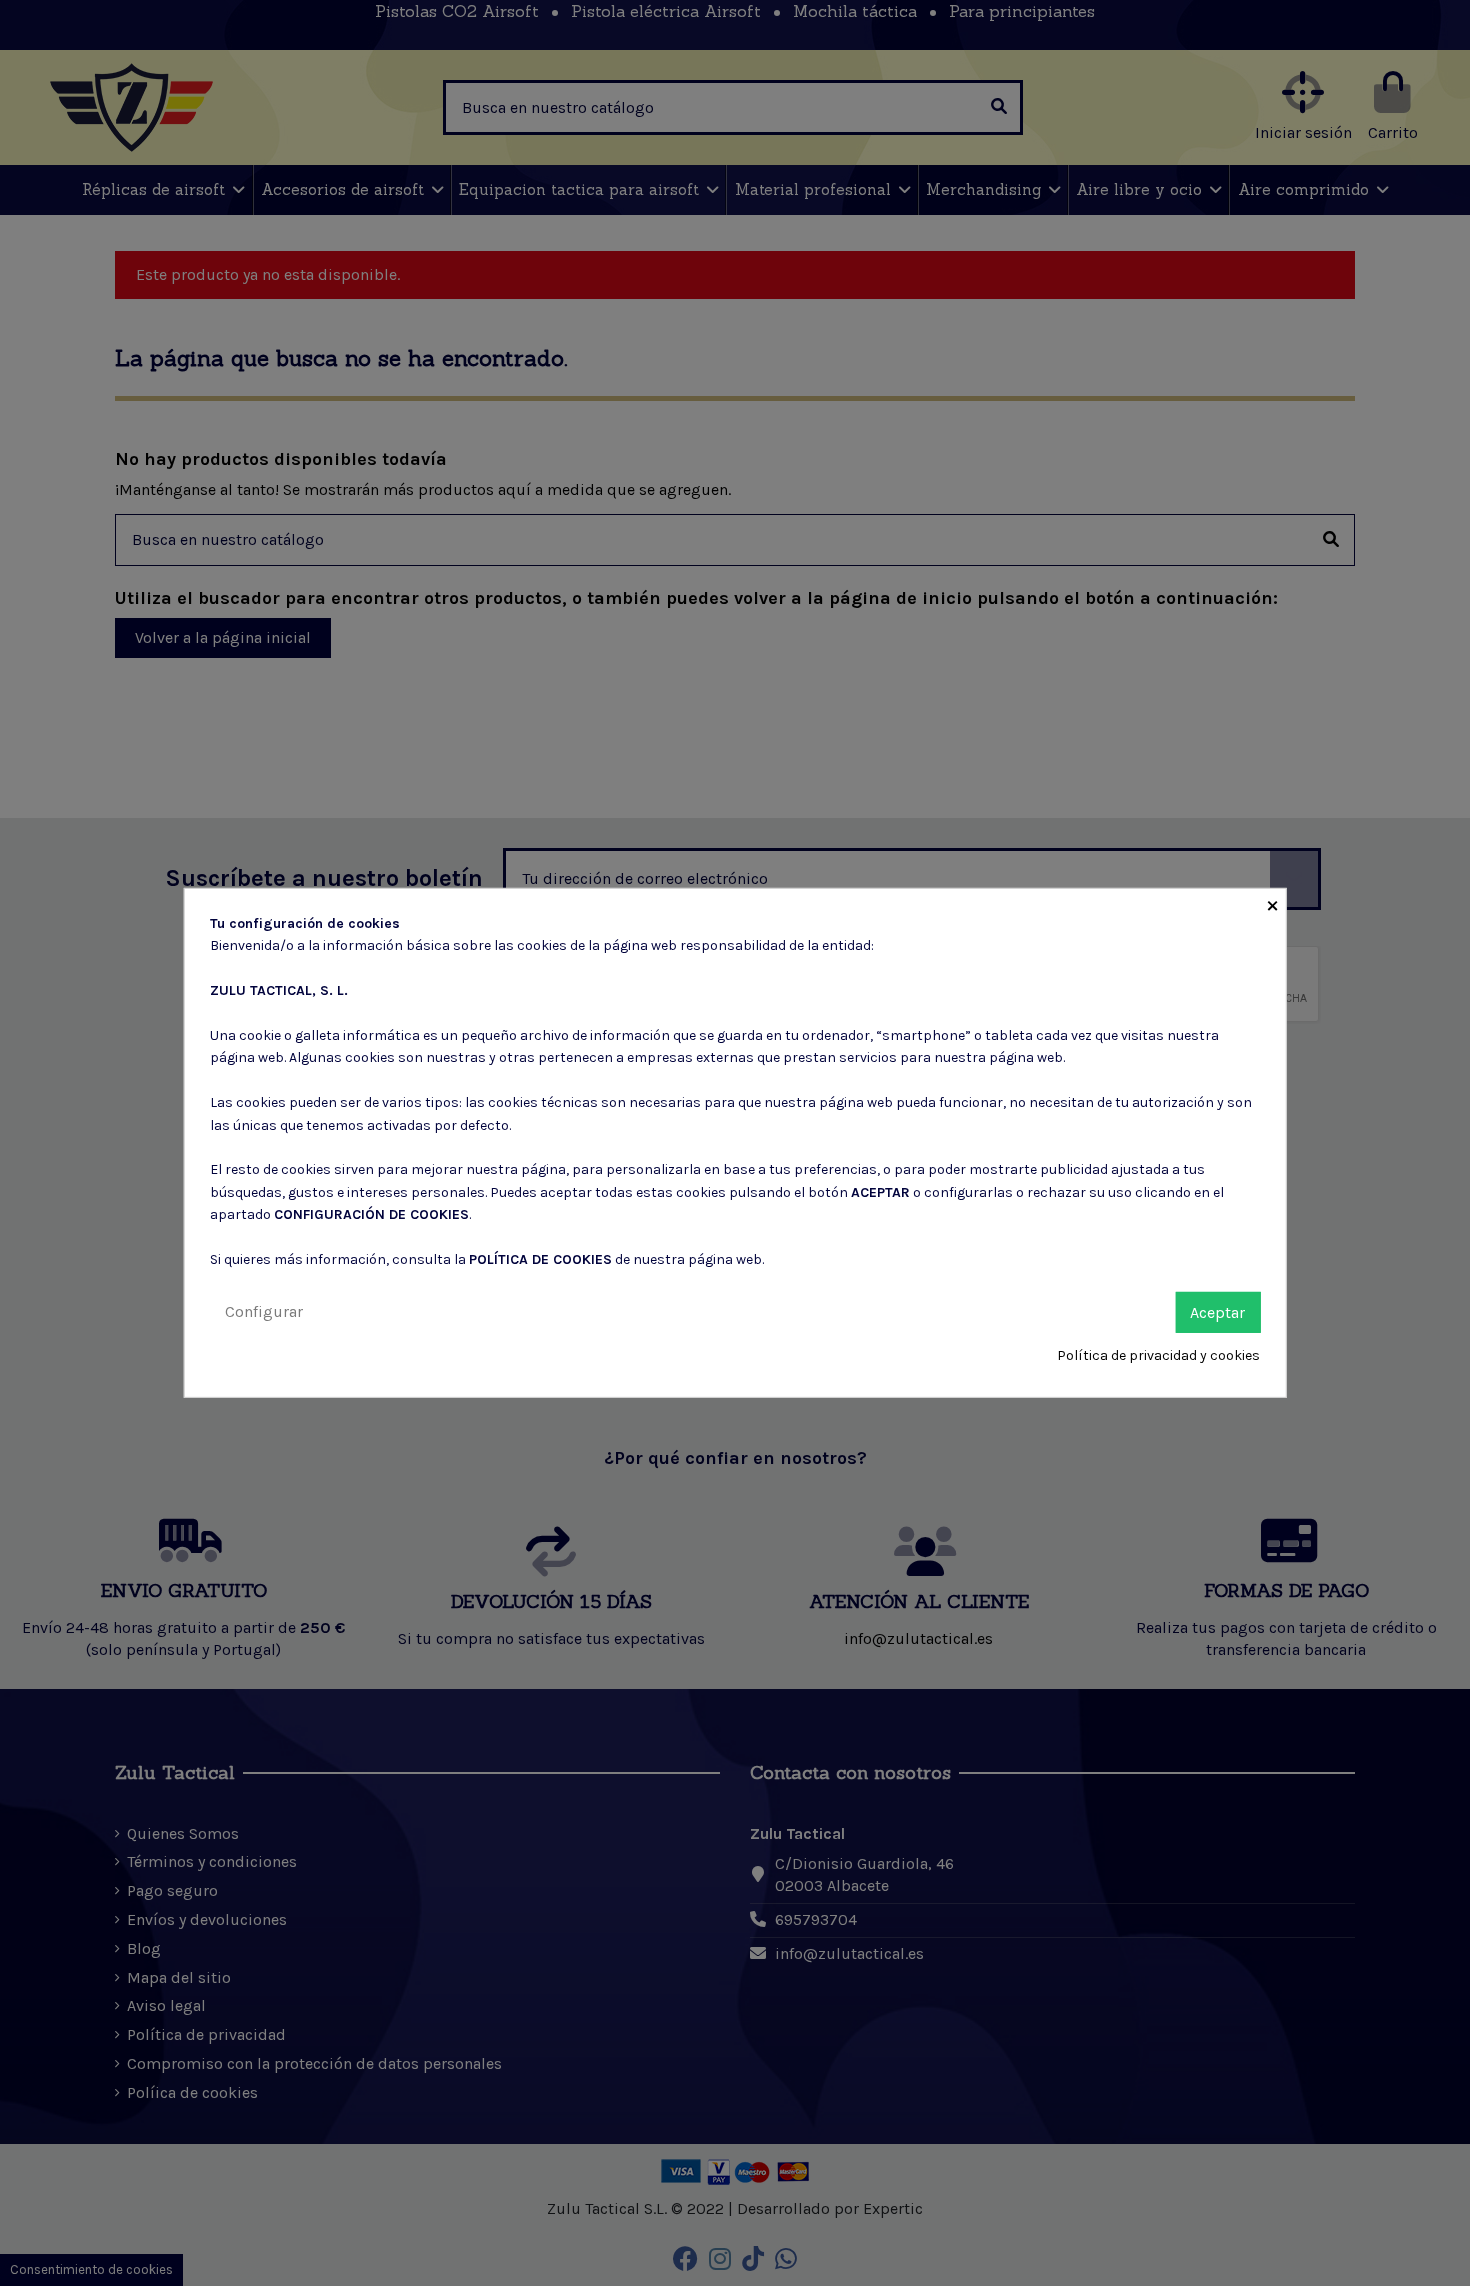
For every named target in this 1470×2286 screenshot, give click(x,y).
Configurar (264, 1310)
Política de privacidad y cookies (1158, 1355)
